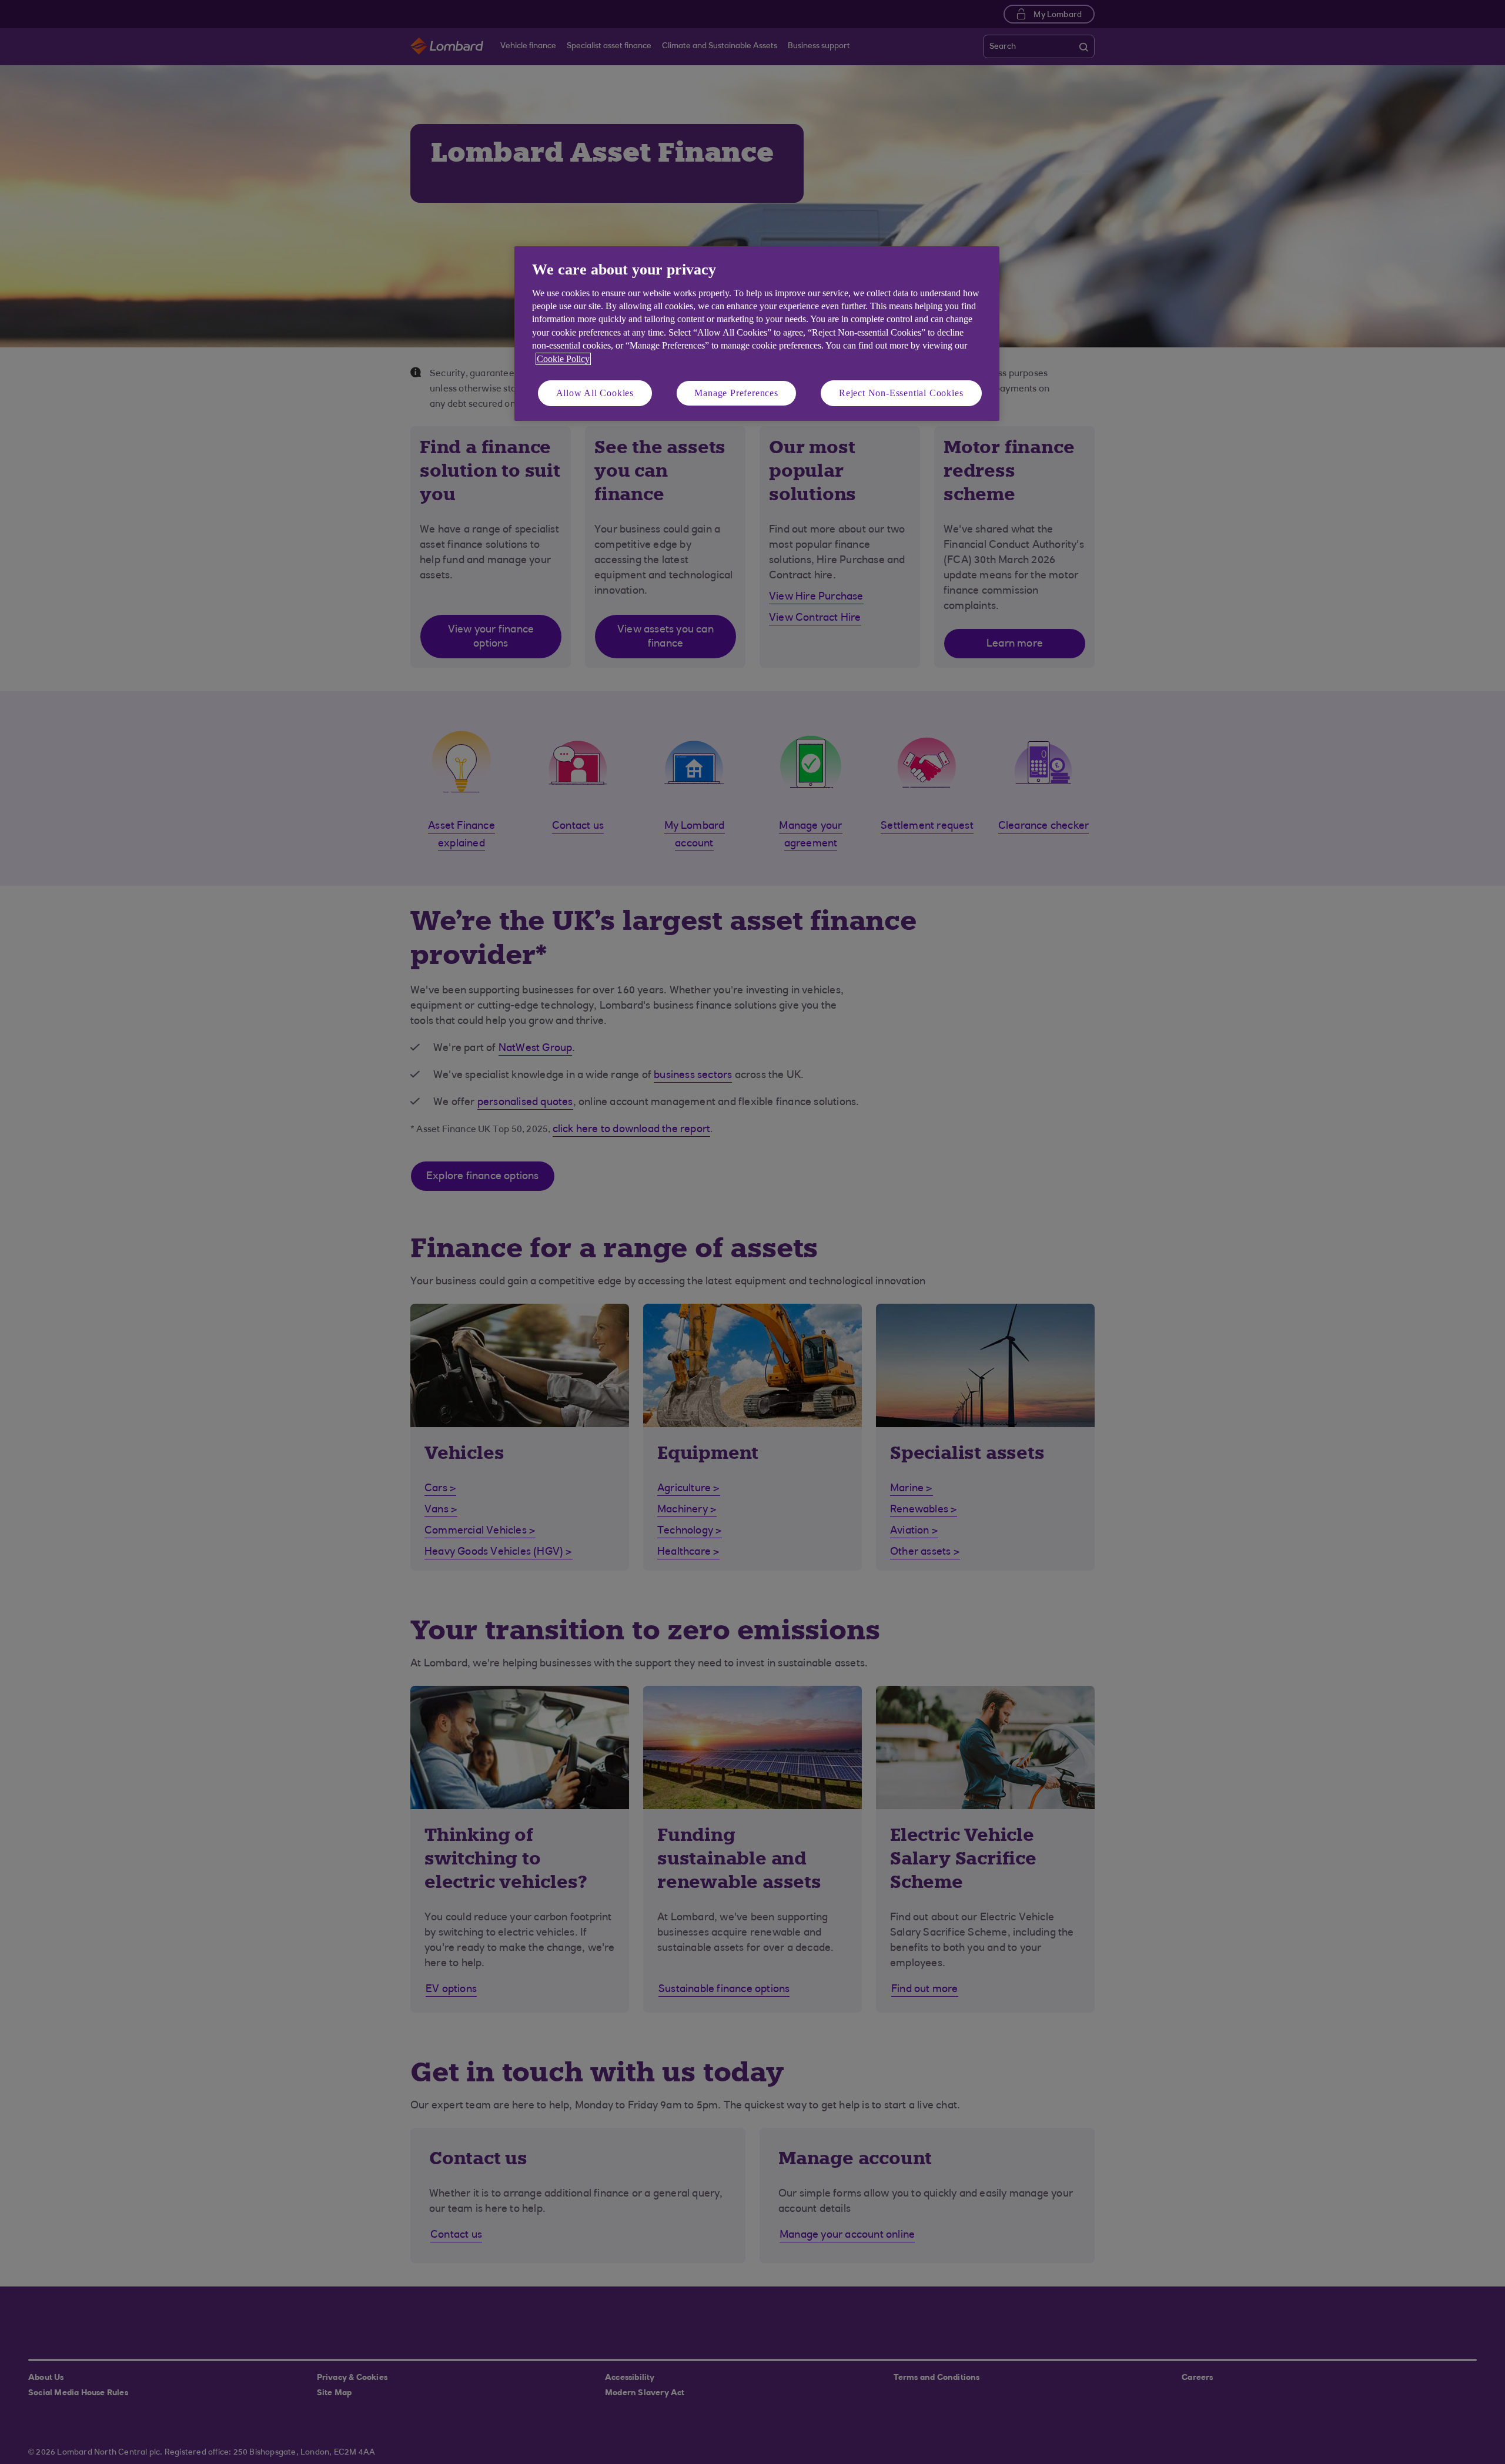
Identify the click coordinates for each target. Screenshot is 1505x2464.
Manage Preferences (736, 393)
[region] (757, 334)
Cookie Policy (563, 359)
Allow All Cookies (595, 393)
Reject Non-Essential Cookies (901, 393)
